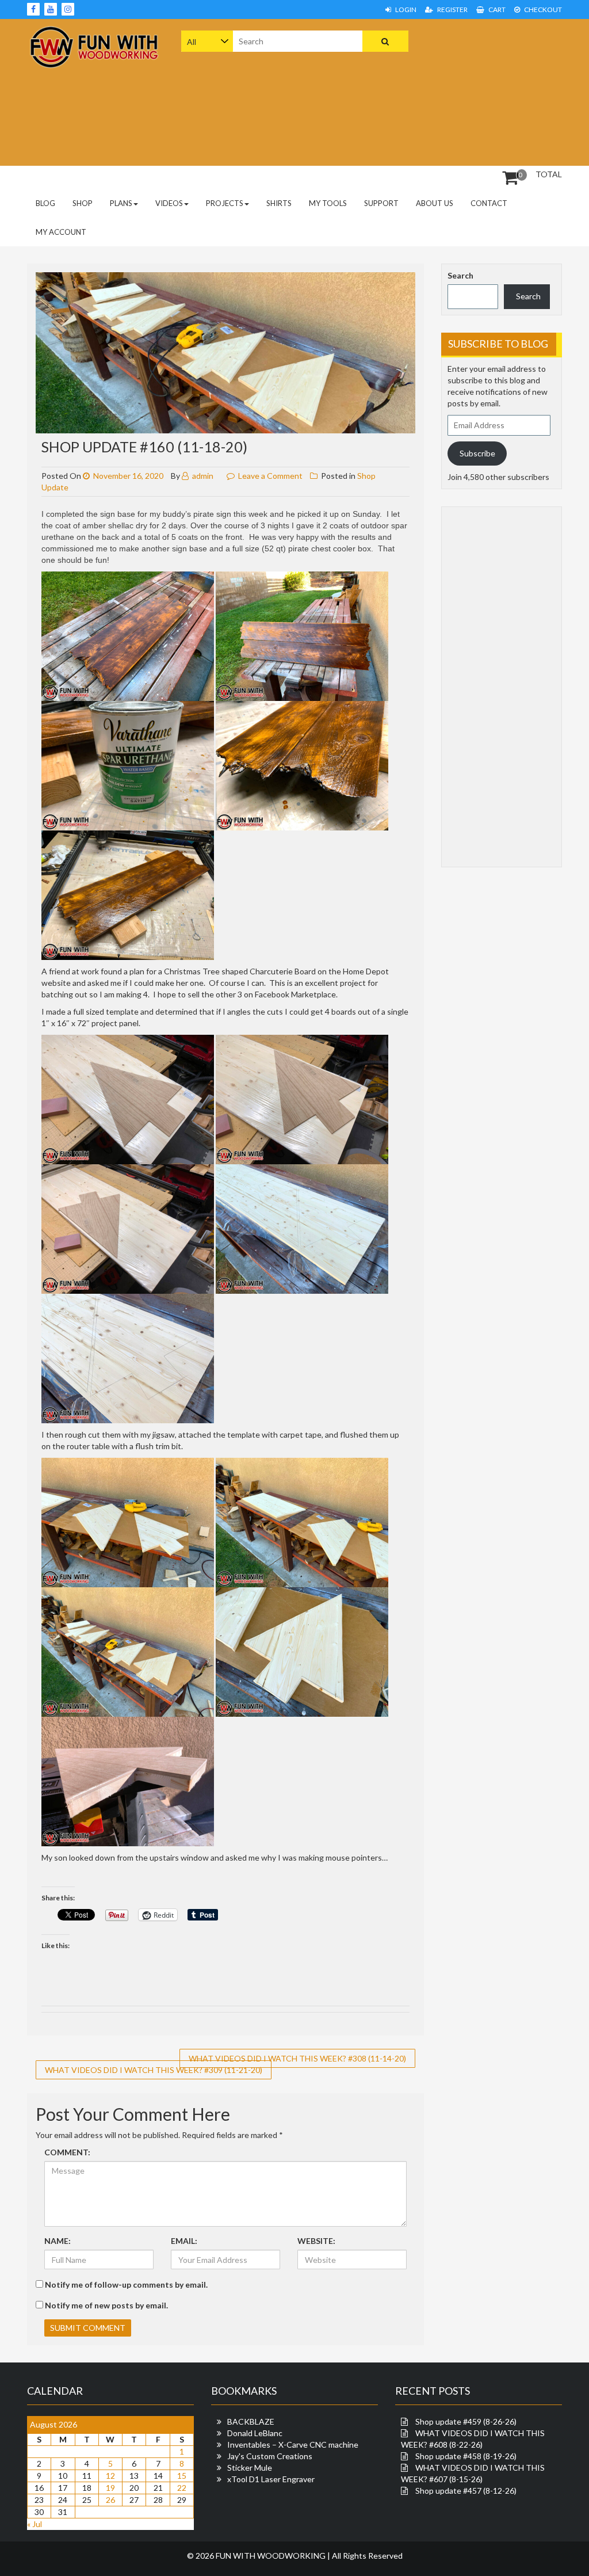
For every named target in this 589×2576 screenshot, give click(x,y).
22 (182, 2488)
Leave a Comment (270, 476)
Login (405, 9)
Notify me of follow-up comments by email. (126, 2285)
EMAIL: (184, 2241)
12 (110, 2476)
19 (110, 2488)
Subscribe (477, 453)
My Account (61, 232)
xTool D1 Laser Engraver (271, 2479)
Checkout (542, 9)
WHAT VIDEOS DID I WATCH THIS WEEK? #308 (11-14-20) (297, 2058)
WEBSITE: (316, 2241)
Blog (45, 203)
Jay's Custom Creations (270, 2456)
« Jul (35, 2524)
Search (460, 275)
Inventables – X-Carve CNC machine (293, 2444)
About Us (435, 203)
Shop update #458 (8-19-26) (466, 2456)
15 (182, 2476)
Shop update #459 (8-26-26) (466, 2421)
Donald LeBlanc (255, 2433)
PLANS (121, 203)
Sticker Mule (250, 2468)
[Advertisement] (509, 91)
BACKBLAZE (251, 2421)
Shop (83, 203)
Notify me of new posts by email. (106, 2305)
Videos (169, 203)
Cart (496, 9)
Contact (489, 203)
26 (110, 2500)
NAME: (58, 2241)
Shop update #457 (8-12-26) (466, 2491)
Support (381, 203)
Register (452, 9)
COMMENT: (67, 2152)
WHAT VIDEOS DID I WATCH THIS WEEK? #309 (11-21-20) (154, 2070)
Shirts (279, 203)
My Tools (328, 203)
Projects (225, 203)
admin (202, 476)
